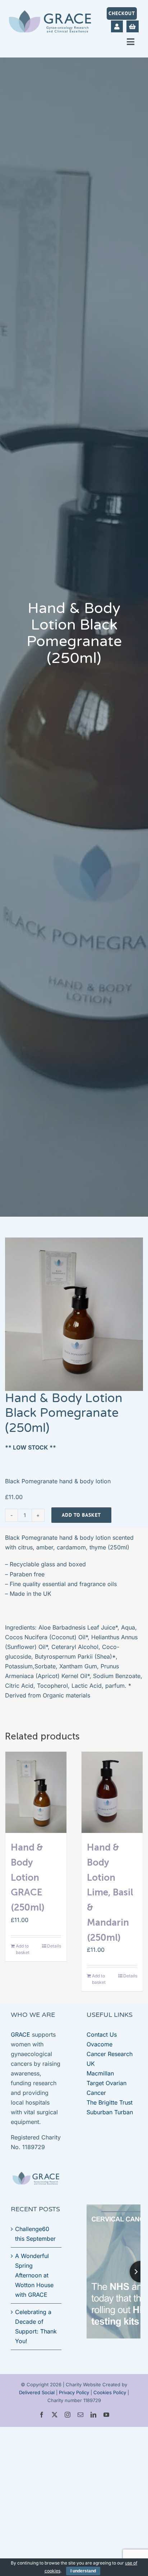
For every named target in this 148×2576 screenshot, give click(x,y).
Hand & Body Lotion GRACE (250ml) (28, 1877)
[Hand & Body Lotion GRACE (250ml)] (36, 1792)
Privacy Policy (74, 2392)
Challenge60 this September (35, 2234)
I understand (83, 2571)
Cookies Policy (110, 2392)
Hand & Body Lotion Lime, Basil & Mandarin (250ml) (110, 1892)
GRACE (20, 2034)
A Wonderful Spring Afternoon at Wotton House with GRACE (34, 2275)
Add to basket (81, 1515)
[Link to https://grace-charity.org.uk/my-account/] (117, 26)
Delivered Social (37, 2392)
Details (54, 1946)
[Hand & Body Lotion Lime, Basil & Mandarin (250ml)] (112, 1792)
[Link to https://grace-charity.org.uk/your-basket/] (132, 26)
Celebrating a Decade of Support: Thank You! (36, 2326)
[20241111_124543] (74, 1314)
